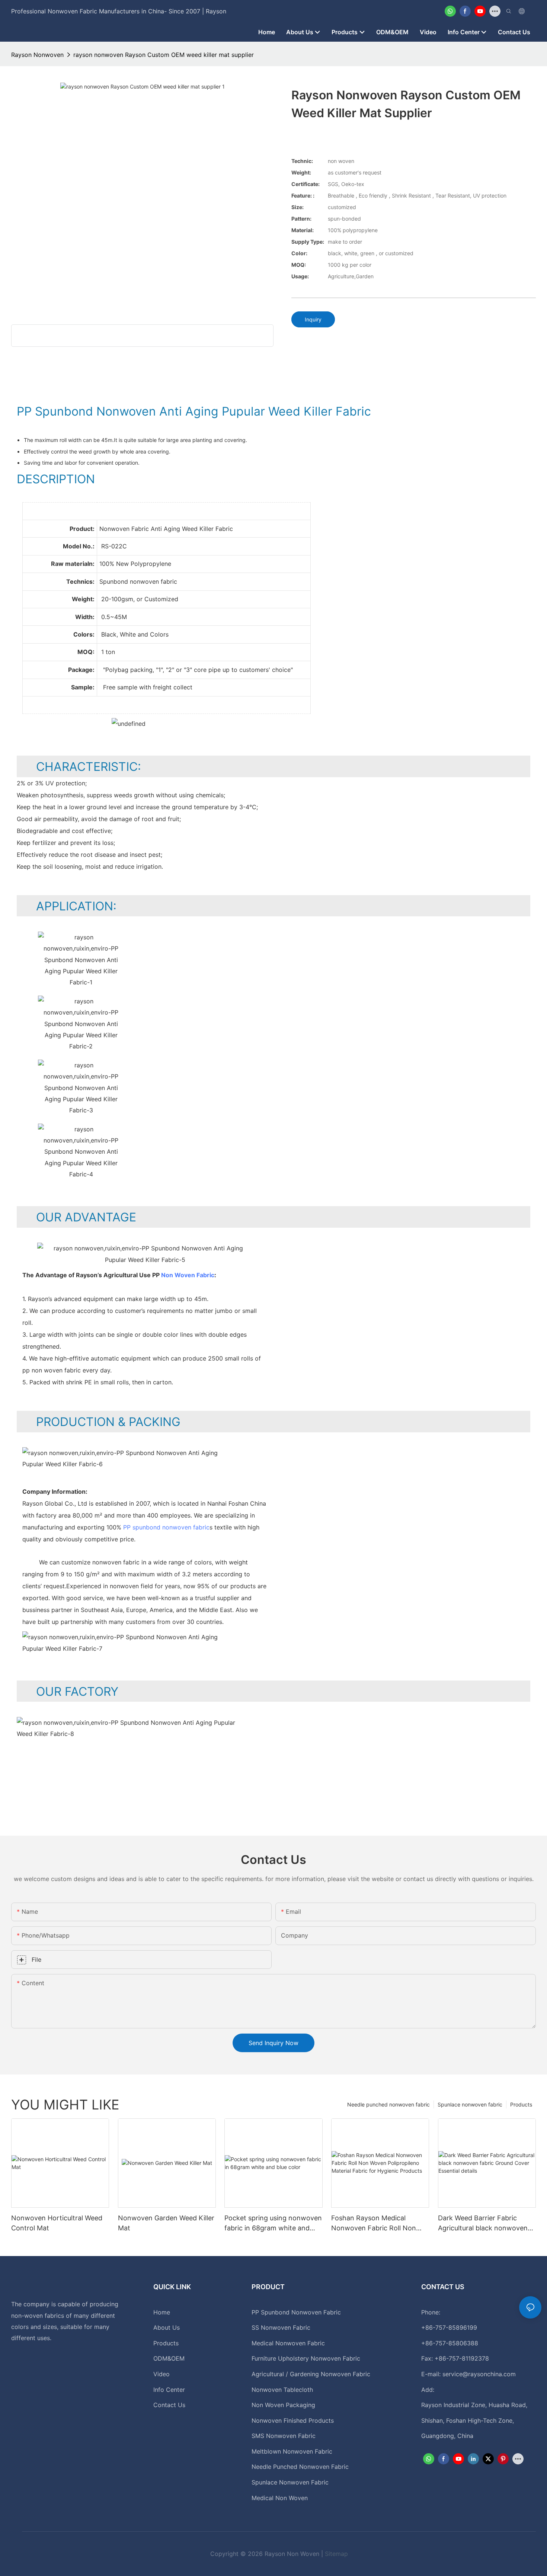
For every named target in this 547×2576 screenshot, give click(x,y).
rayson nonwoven (37, 55)
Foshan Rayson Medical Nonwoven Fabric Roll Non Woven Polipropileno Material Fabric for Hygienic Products (377, 2223)
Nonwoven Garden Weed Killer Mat (166, 2223)
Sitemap (336, 2554)
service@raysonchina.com (479, 2374)
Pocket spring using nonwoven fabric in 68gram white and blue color (273, 2223)
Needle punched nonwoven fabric (388, 2104)
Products (521, 2104)
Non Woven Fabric (188, 1275)
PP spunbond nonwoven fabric (166, 1527)
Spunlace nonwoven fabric (470, 2104)
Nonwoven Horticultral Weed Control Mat (57, 2223)
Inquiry (313, 319)
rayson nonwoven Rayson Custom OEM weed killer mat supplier (164, 55)
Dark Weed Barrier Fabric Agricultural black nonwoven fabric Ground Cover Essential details (485, 2223)
